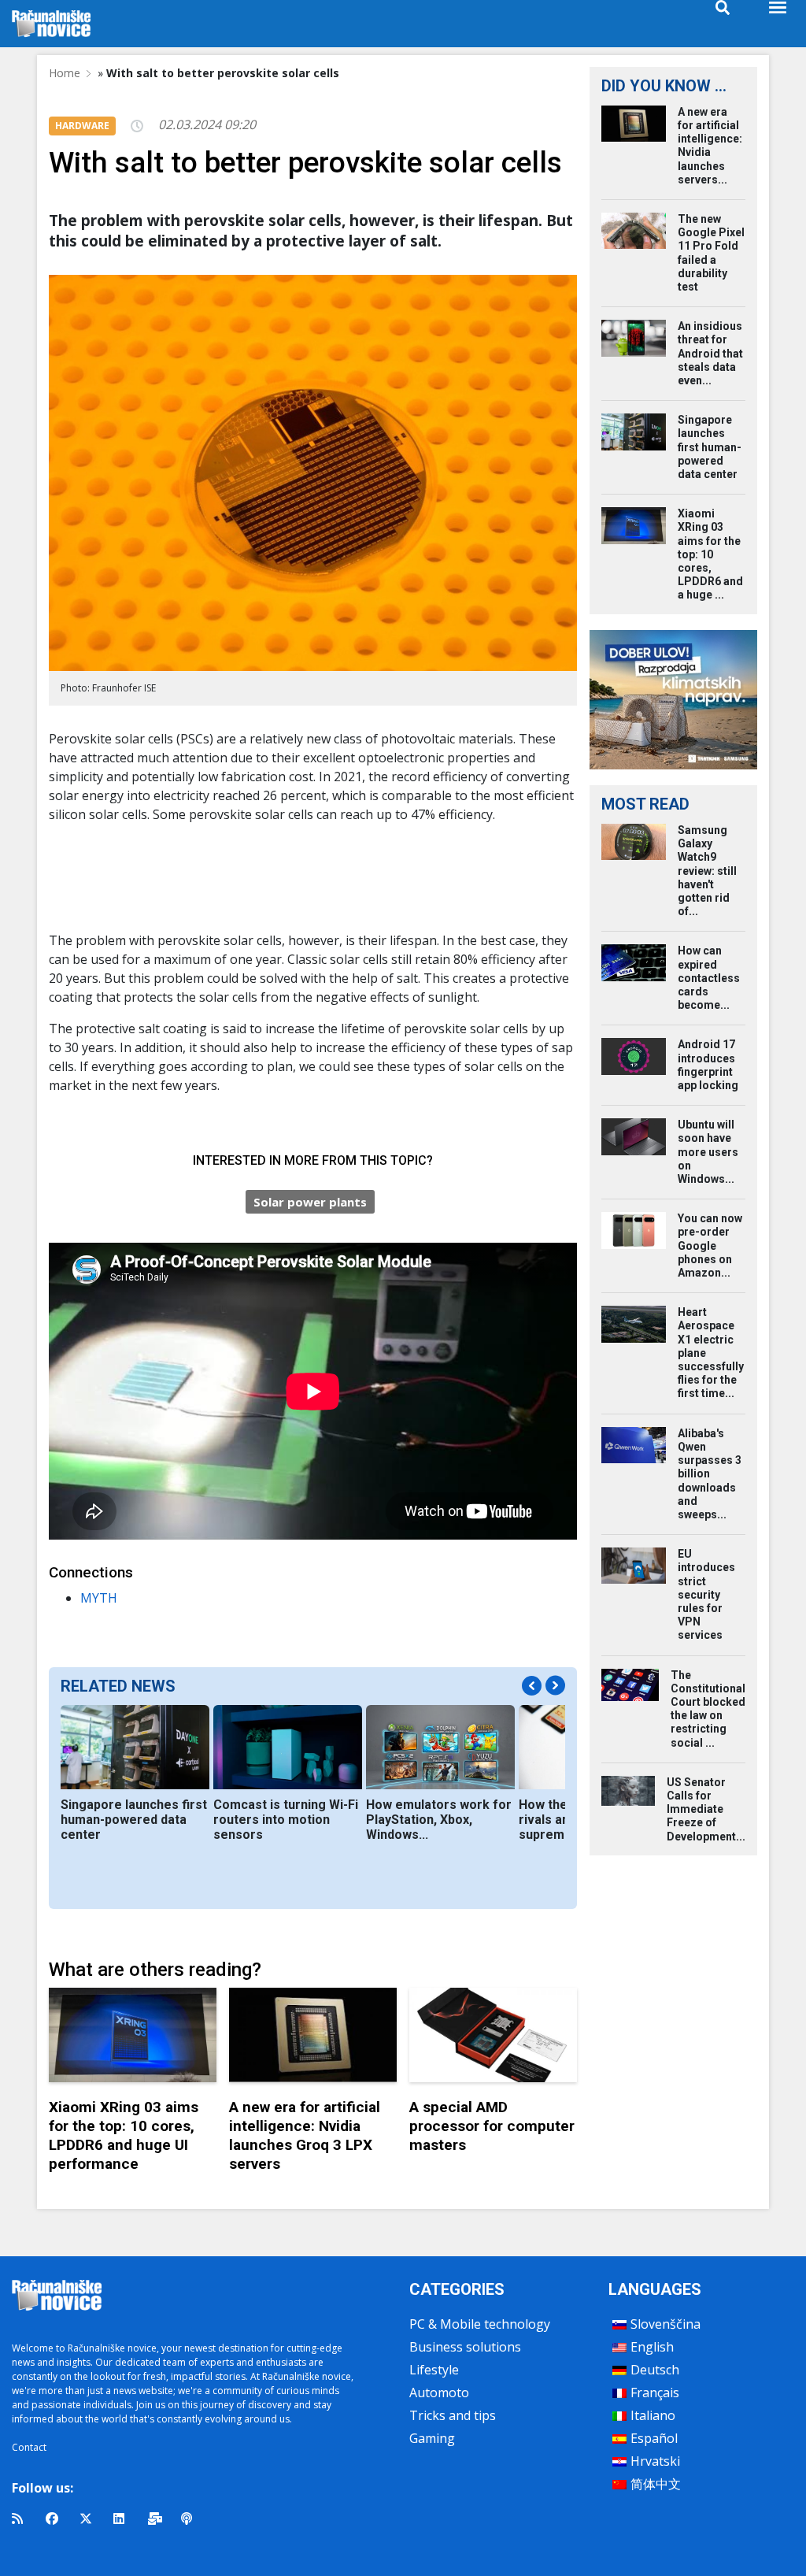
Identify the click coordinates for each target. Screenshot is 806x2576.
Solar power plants (310, 1202)
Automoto (439, 2393)
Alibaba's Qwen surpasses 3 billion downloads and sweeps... (710, 1474)
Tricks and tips (453, 2415)
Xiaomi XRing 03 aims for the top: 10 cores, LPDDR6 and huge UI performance (124, 2135)
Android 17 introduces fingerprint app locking (708, 1065)
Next (555, 1686)
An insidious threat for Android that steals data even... (710, 353)
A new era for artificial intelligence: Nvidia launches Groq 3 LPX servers (305, 2135)
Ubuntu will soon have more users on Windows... (708, 1152)
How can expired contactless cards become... (709, 978)
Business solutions (465, 2347)
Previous (532, 1686)
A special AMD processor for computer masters (492, 2126)
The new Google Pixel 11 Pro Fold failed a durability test (711, 253)
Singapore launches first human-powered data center (134, 1820)
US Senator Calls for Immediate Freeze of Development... (706, 1809)
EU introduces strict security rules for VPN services (706, 1594)
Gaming (432, 2438)
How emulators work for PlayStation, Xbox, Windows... (439, 1820)
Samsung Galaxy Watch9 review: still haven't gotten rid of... (707, 871)
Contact (29, 2447)
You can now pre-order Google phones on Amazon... (710, 1245)
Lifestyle (434, 2370)
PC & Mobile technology (480, 2324)
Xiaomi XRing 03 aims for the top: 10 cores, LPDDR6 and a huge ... (710, 554)
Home (65, 73)
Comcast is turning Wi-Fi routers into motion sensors (286, 1820)
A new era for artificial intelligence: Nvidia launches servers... (710, 146)
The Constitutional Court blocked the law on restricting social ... (708, 1709)
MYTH (99, 1598)
